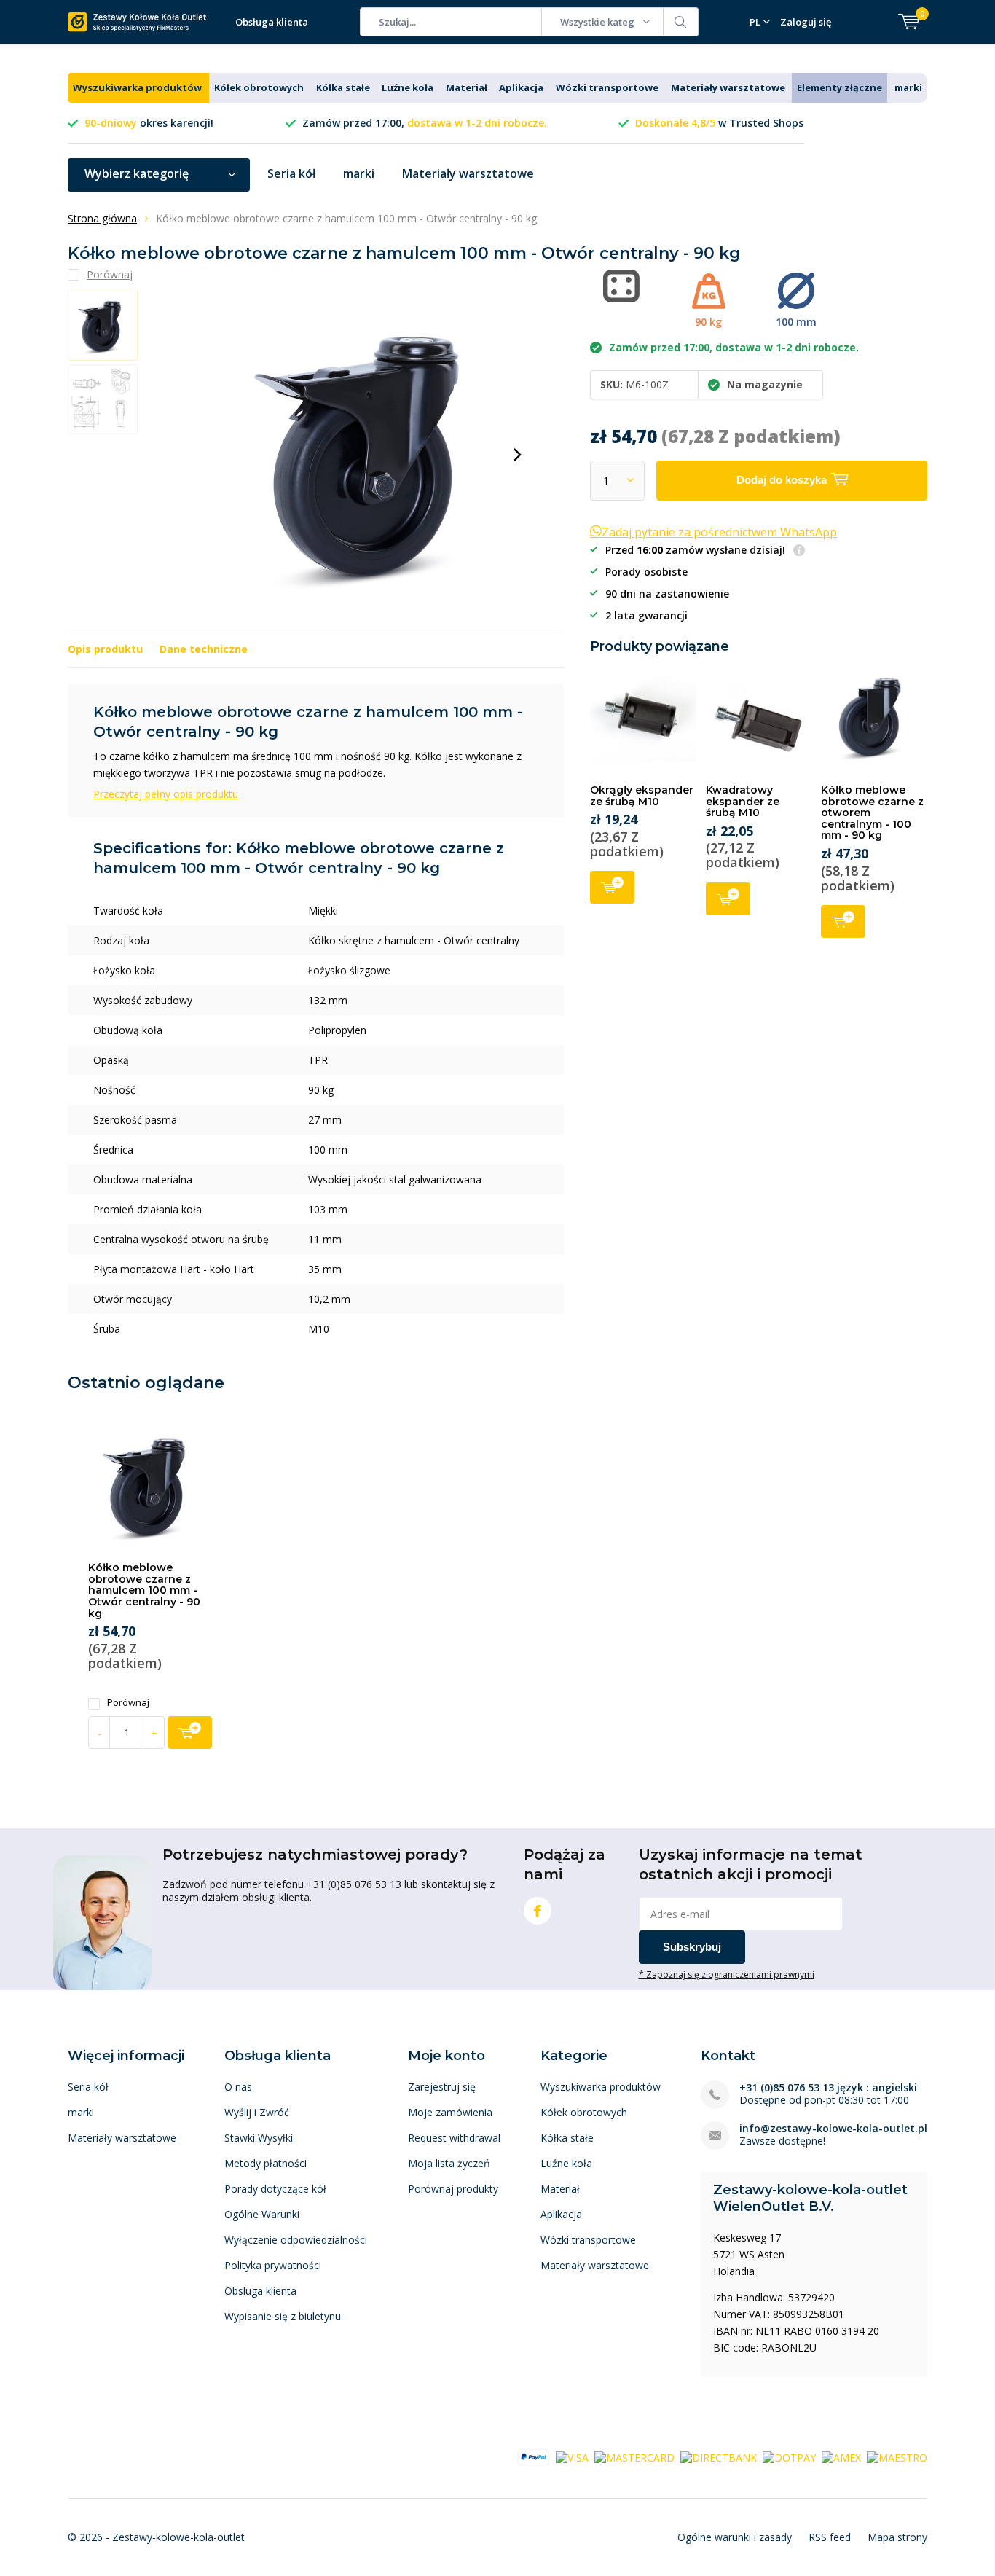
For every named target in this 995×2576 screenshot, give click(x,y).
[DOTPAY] (789, 2457)
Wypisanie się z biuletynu (283, 2316)
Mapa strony (897, 2537)
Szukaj (681, 22)
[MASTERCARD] (634, 2457)
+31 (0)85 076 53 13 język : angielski (828, 2087)
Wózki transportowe (607, 87)
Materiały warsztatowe (728, 87)
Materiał (467, 87)
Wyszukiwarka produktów (137, 87)
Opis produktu (105, 649)
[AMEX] (841, 2457)
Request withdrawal (454, 2138)
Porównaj (128, 1703)
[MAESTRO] (897, 2457)
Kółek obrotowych (259, 87)
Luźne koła (408, 87)
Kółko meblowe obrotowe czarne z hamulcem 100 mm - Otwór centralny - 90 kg (144, 1590)
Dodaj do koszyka (612, 887)
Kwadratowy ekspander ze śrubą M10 (743, 801)
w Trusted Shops (719, 123)
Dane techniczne (204, 649)
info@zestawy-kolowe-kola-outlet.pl (833, 2128)
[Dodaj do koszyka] (190, 1733)
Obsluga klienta (260, 2291)
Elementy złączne (839, 87)
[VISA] (572, 2457)
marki (908, 87)
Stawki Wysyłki (259, 2138)
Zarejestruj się (442, 2087)
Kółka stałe (343, 87)
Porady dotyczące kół (275, 2189)
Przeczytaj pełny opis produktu (166, 794)
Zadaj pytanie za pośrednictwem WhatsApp (719, 532)
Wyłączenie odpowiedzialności (296, 2240)
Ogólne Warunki (262, 2214)
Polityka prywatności (273, 2265)
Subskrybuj (692, 1947)
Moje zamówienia (450, 2112)
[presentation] (517, 455)
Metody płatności (266, 2163)
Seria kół (291, 173)
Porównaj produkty (453, 2189)
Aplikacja (521, 87)
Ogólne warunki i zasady (735, 2537)
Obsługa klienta (272, 22)
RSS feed (830, 2537)
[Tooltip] (799, 551)
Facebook (538, 1911)
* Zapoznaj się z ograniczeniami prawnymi (727, 1974)
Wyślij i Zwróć (257, 2112)
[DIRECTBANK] (719, 2457)
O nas (238, 2087)
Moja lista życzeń (449, 2163)
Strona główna (102, 218)
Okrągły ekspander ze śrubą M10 (642, 796)
